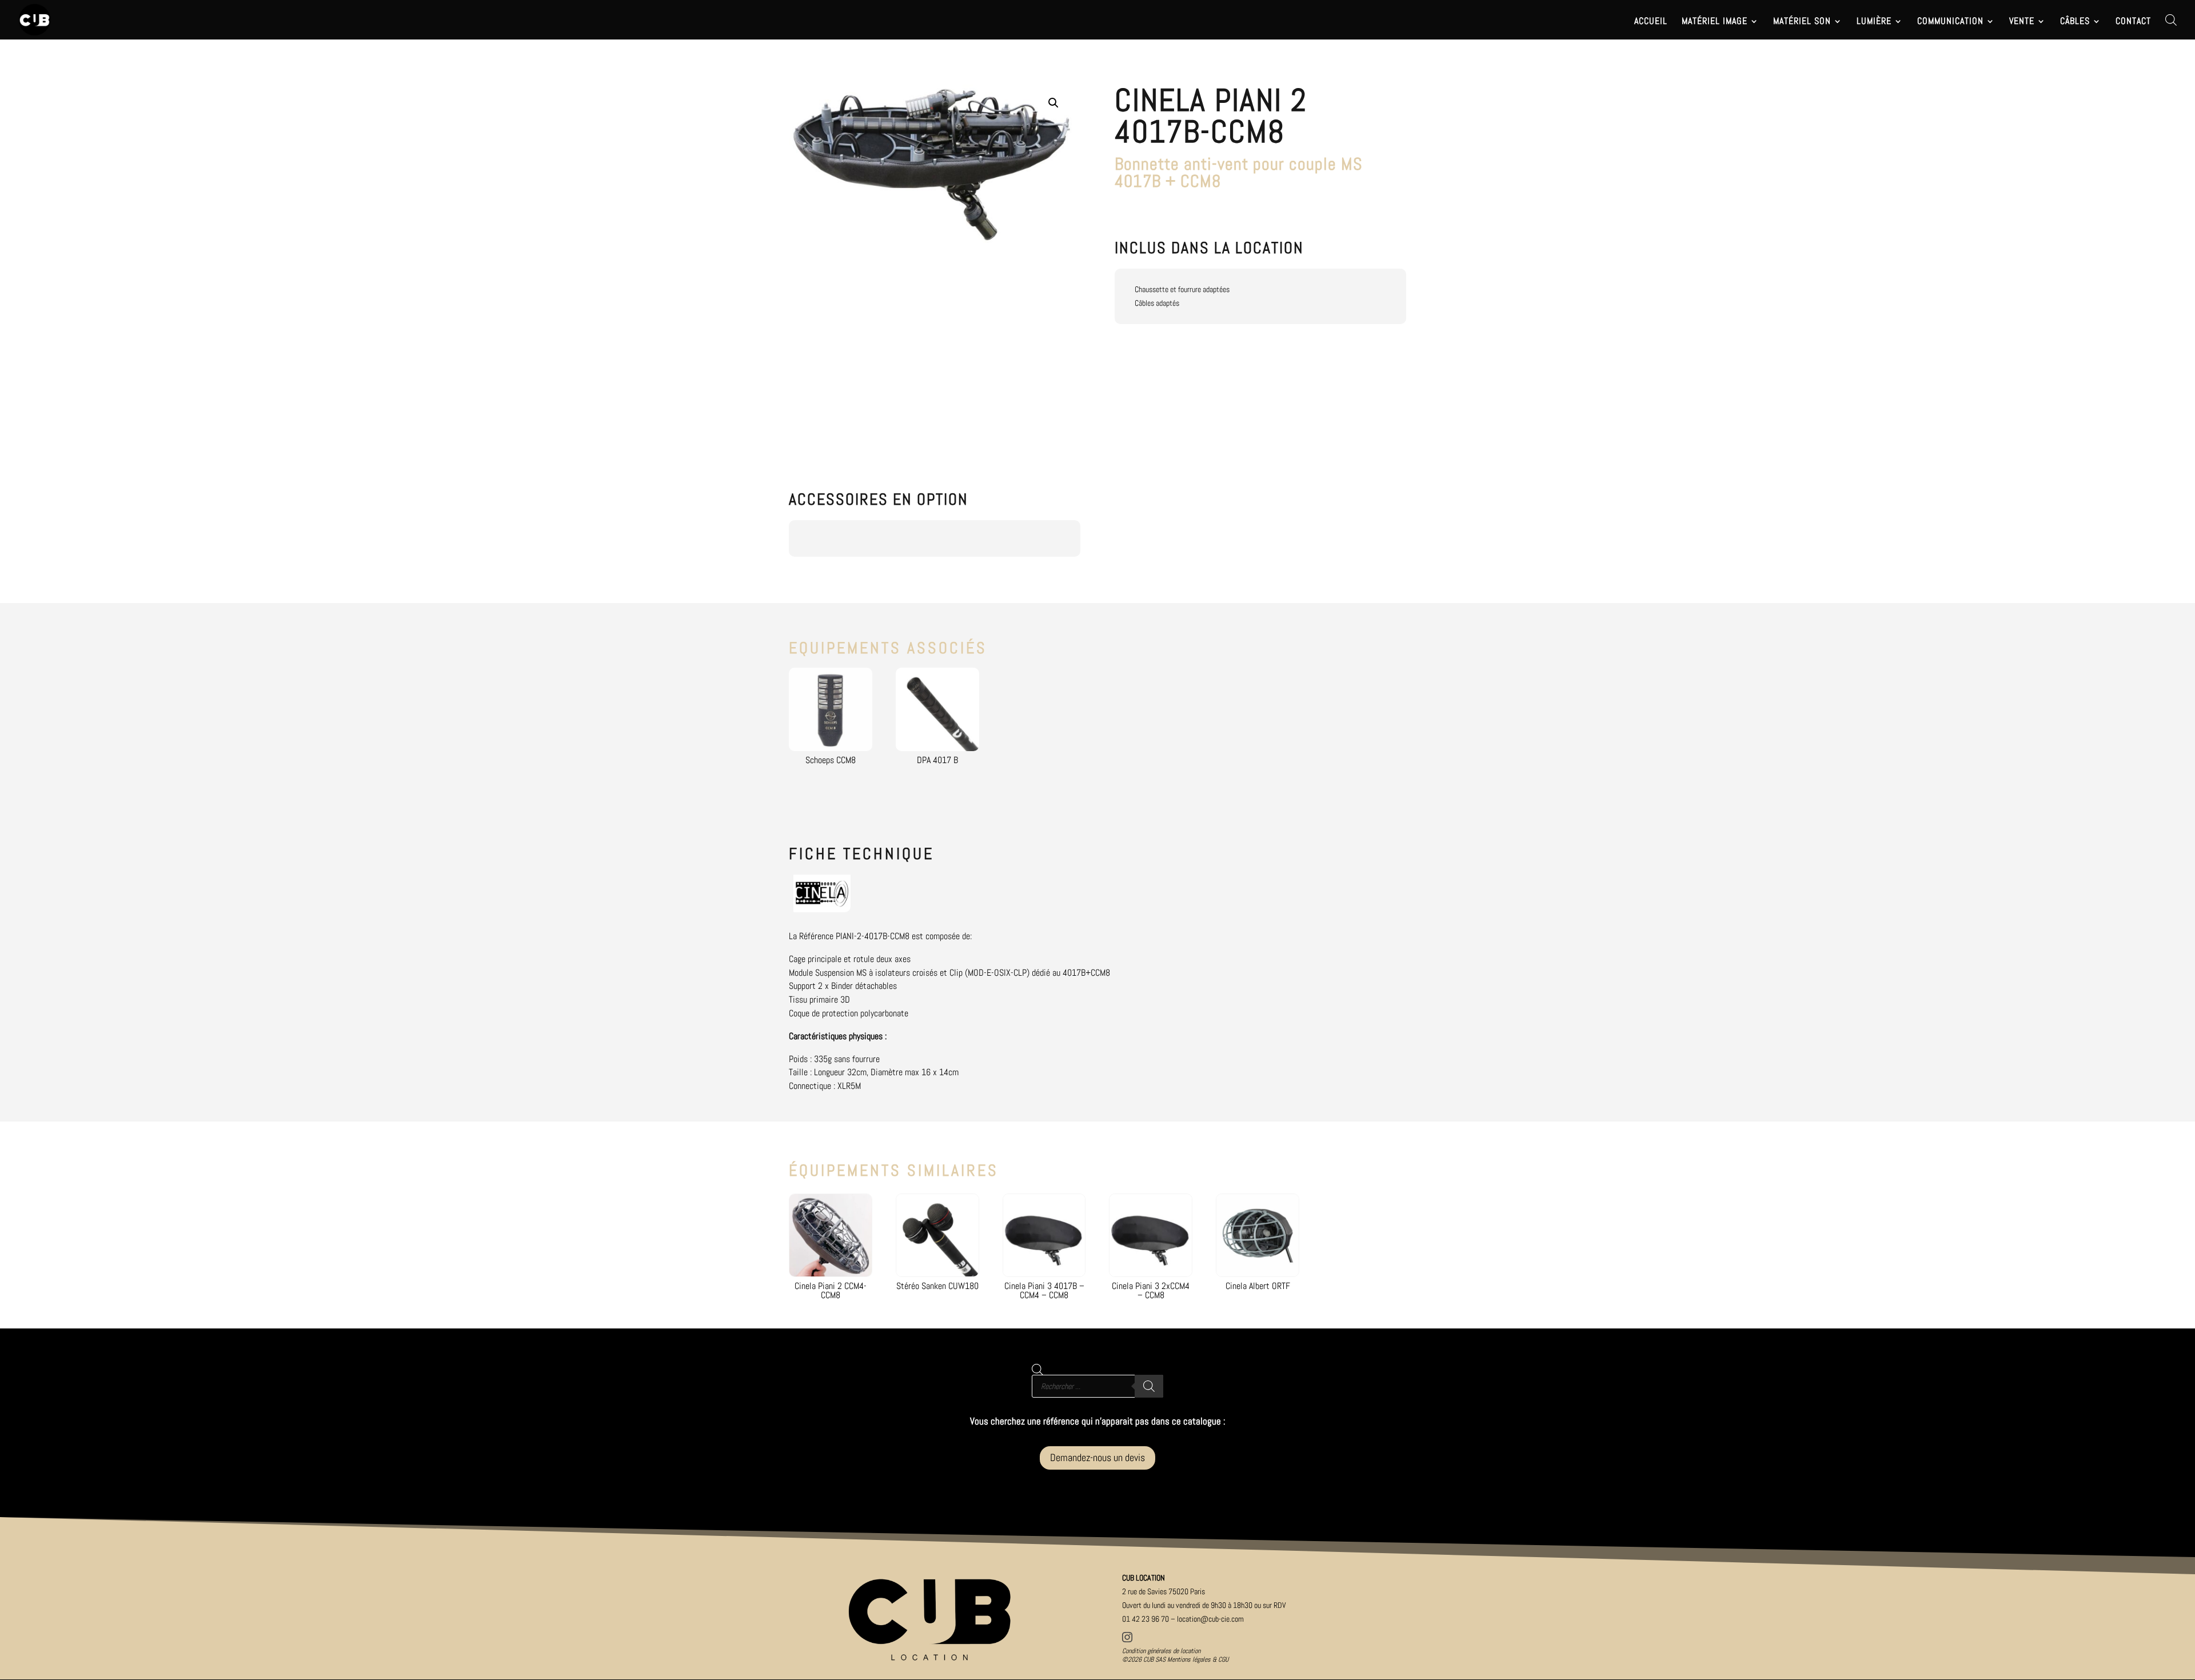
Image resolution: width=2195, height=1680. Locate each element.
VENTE (2022, 22)
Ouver (1204, 1605)
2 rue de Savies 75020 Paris (1164, 1591)
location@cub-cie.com (1210, 1619)
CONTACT (2133, 22)
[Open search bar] (2171, 20)
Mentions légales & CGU (1198, 1659)
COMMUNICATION (1950, 22)
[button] (1053, 103)
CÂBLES (2075, 22)
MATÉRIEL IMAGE (1715, 22)
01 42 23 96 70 (1146, 1619)
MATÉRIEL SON (1802, 22)
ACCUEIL (1651, 22)
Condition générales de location (1161, 1651)
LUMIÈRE (1874, 22)
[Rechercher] (1149, 1386)
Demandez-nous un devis (1097, 1457)
